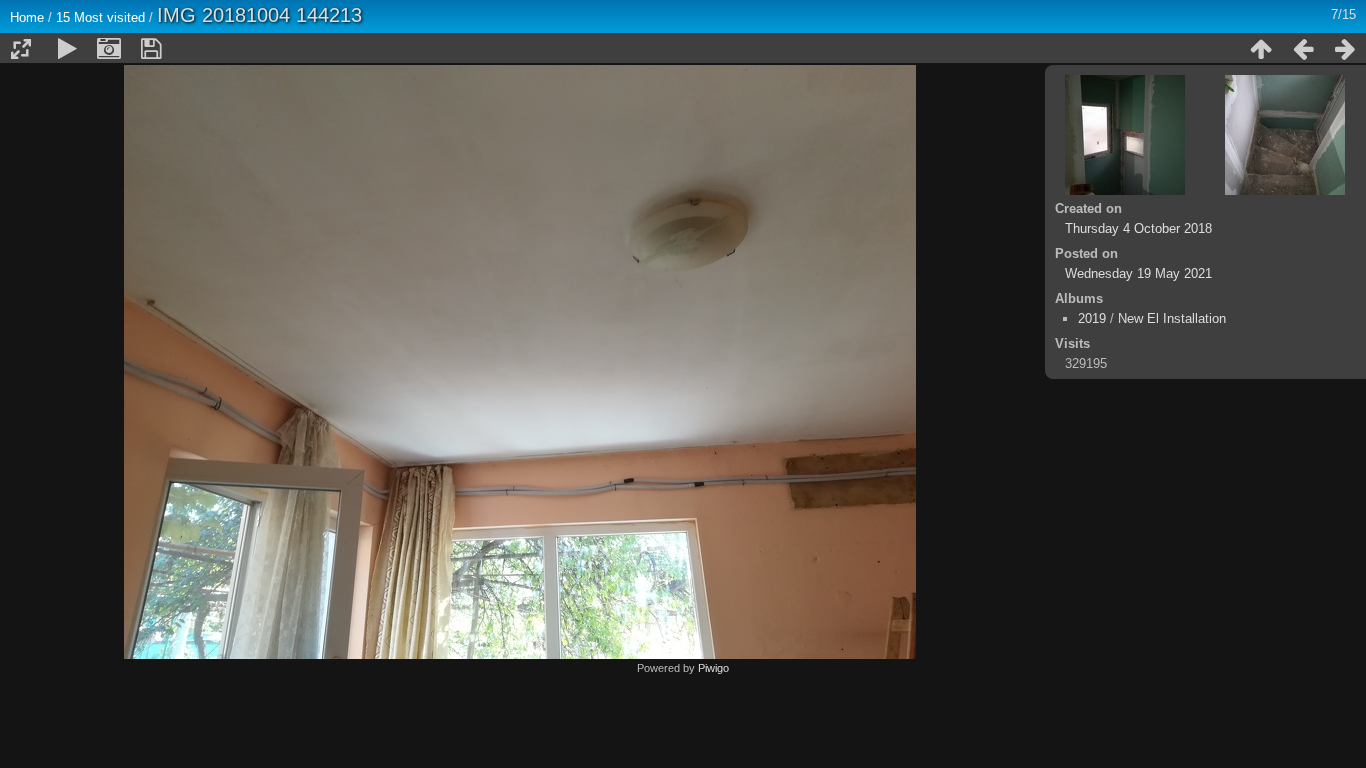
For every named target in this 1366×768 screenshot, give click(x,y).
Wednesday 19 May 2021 (1138, 273)
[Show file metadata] (109, 49)
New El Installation (1172, 318)
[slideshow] (67, 49)
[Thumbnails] (1261, 49)
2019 (1092, 318)
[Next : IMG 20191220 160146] (1345, 49)
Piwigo (713, 668)
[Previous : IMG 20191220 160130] (1303, 49)
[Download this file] (151, 49)
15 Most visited (100, 17)
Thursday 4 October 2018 (1138, 228)
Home (27, 17)
